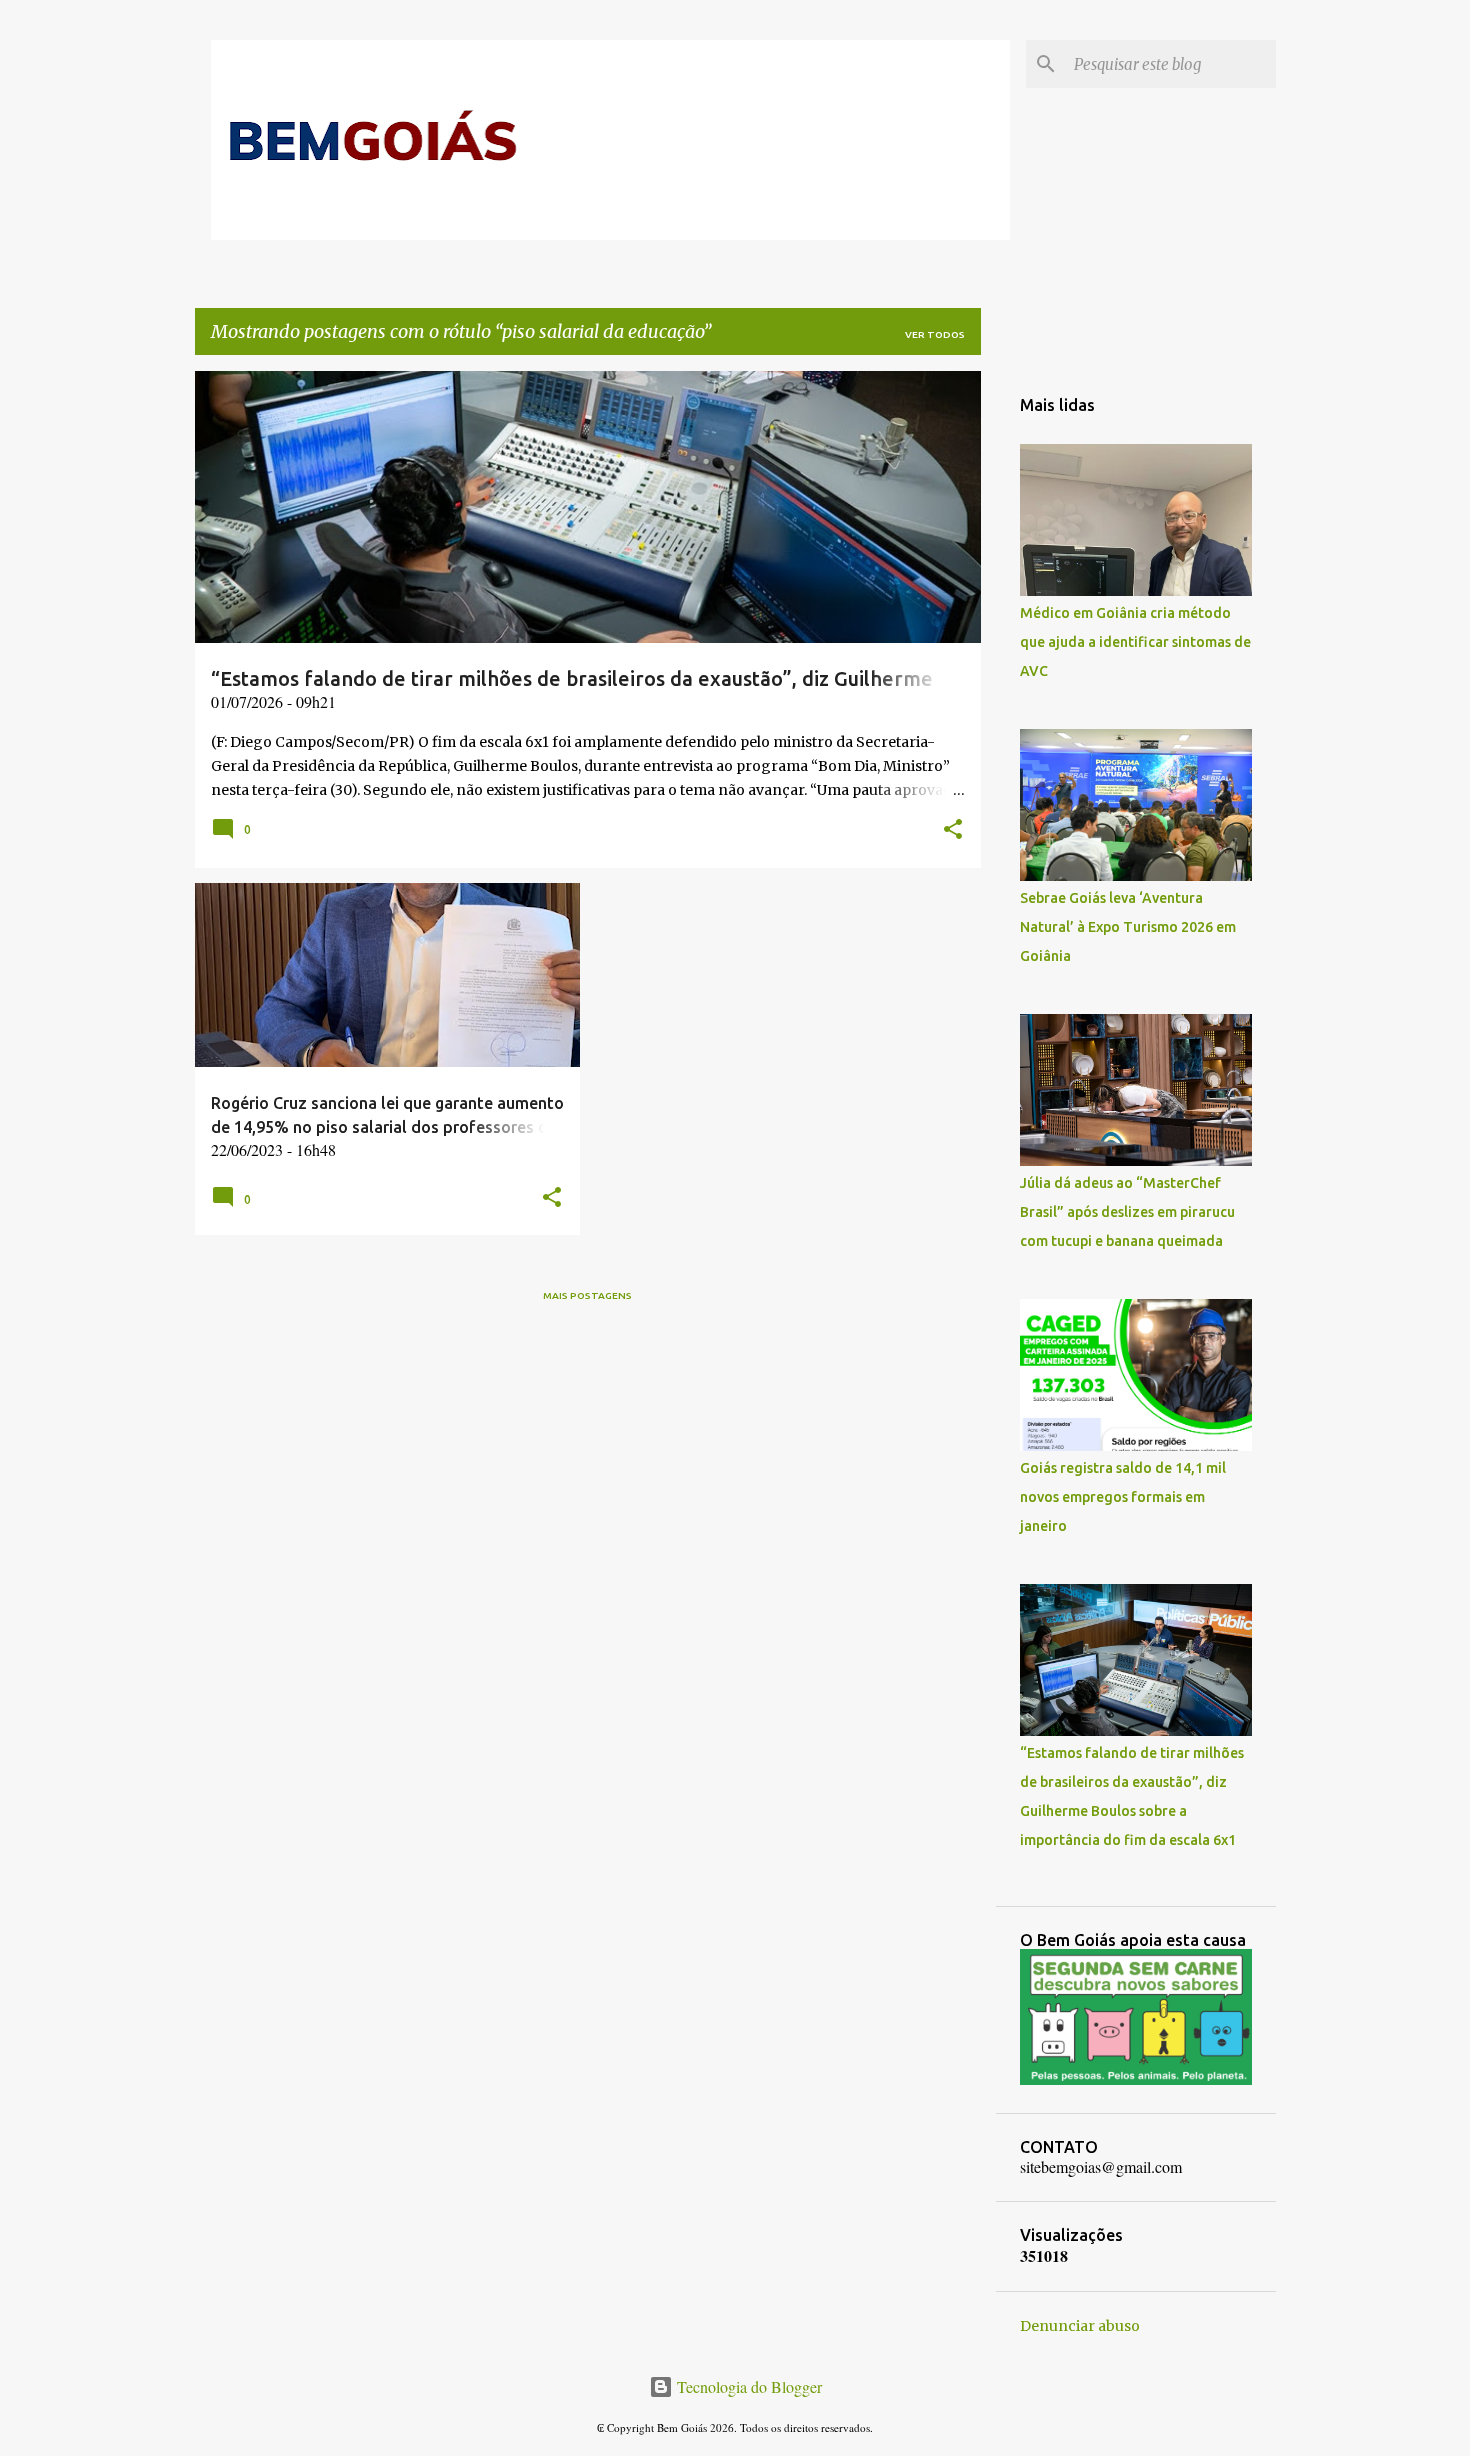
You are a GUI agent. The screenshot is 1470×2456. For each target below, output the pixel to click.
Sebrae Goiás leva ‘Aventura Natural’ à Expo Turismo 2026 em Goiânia (1128, 927)
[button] (953, 831)
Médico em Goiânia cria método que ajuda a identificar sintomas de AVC (1135, 642)
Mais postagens (587, 1295)
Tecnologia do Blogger (747, 2386)
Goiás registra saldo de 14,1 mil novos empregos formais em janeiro (1123, 1497)
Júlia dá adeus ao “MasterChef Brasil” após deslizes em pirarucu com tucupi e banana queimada (1127, 1212)
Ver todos (935, 334)
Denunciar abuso (1080, 2326)
